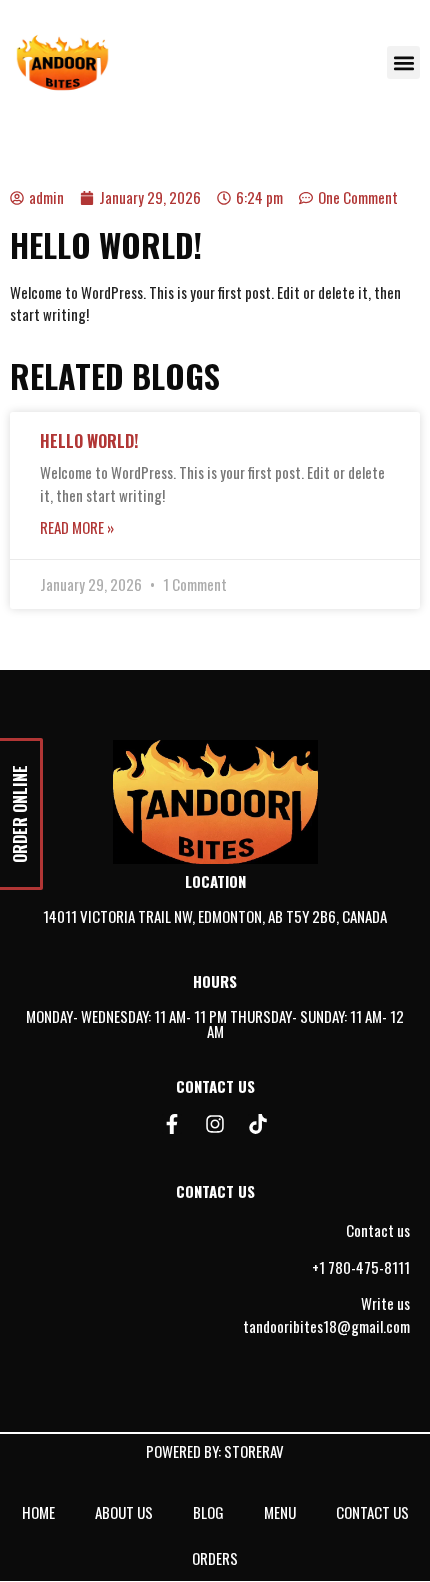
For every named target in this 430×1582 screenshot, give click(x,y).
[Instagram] (215, 1124)
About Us (124, 1512)
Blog (208, 1512)
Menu (280, 1512)
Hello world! (89, 441)
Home (38, 1512)
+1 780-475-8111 (361, 1267)
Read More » (77, 527)
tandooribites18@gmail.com (326, 1326)
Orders (215, 1558)
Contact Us (372, 1512)
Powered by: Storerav (215, 1451)
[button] (403, 62)
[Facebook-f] (172, 1124)
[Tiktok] (258, 1124)
